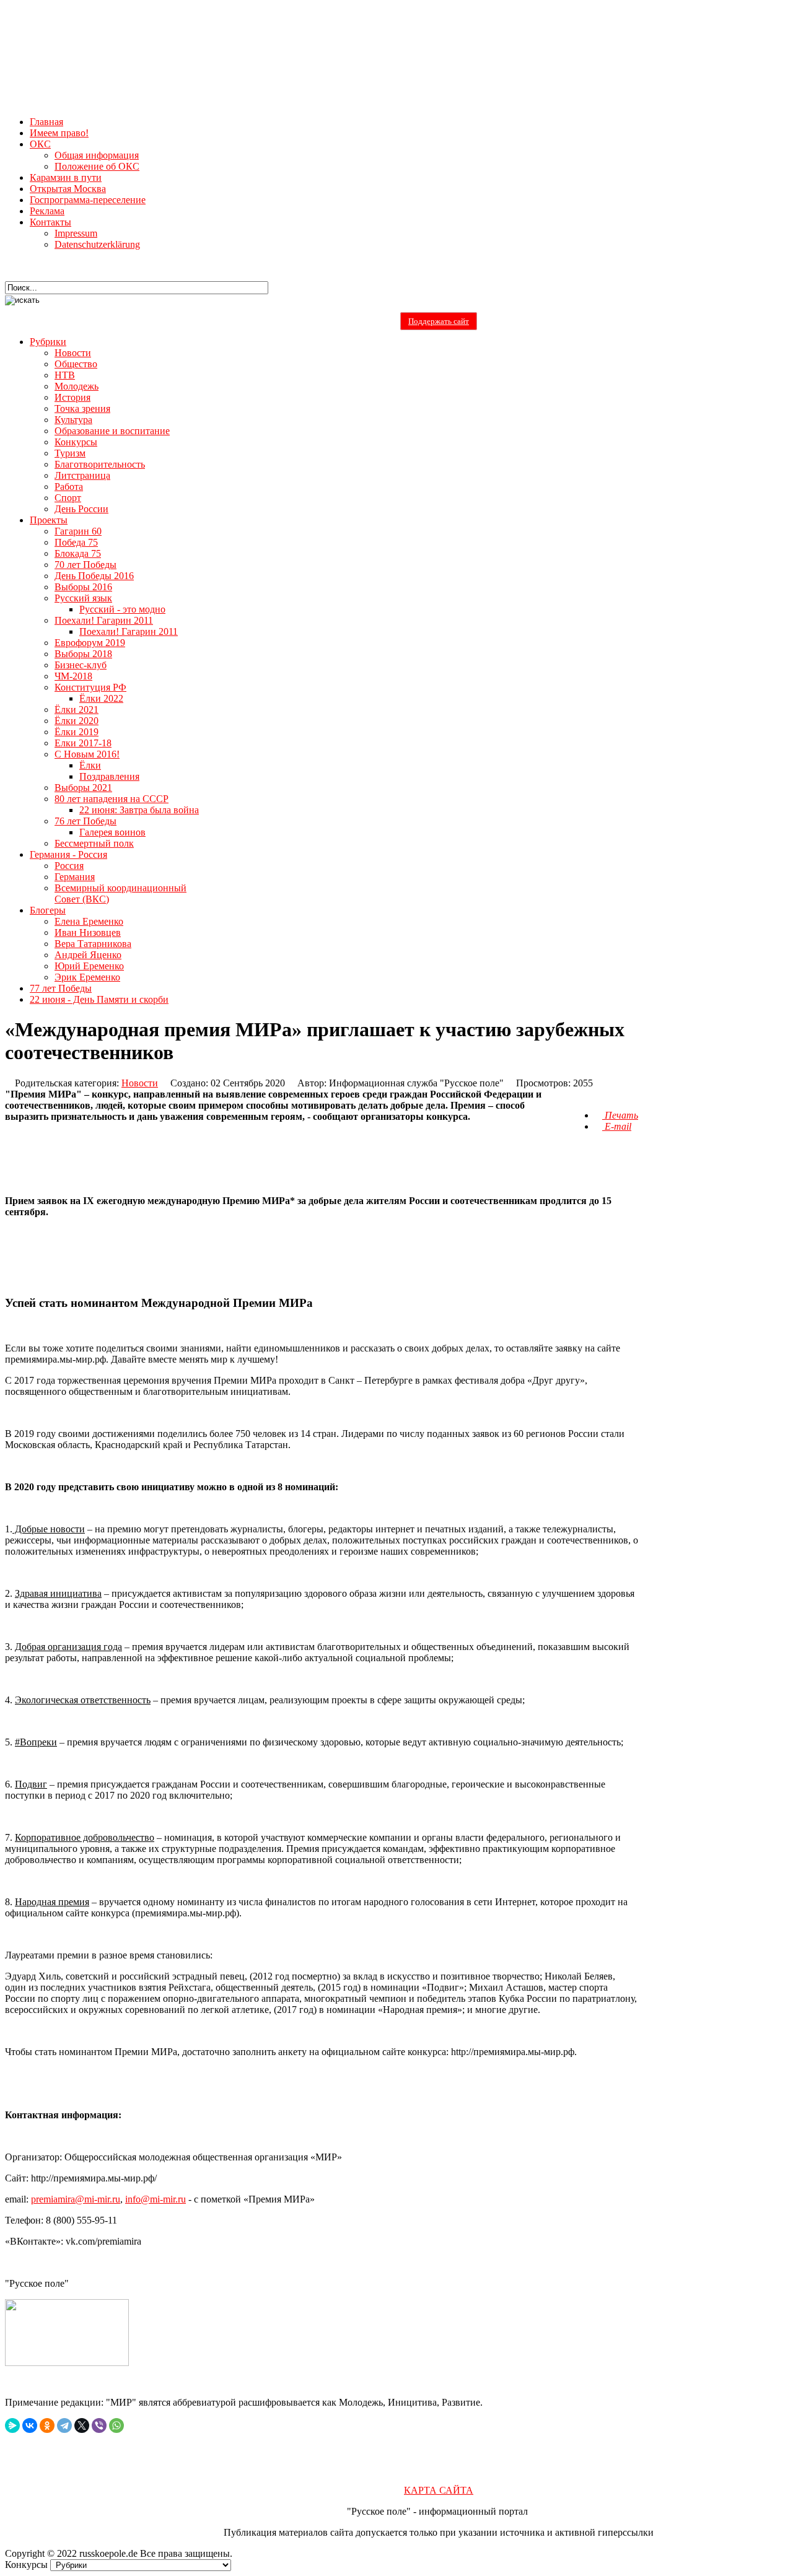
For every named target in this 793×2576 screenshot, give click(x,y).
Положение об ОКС (97, 166)
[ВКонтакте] (30, 2425)
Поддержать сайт (439, 321)
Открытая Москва (68, 189)
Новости (140, 1083)
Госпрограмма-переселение (88, 200)
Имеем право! (59, 133)
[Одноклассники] (47, 2425)
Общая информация (97, 155)
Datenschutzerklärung (97, 244)
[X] (82, 2425)
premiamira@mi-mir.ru (76, 2199)
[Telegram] (64, 2425)
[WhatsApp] (116, 2425)
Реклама (47, 211)
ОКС (40, 144)
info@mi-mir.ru (156, 2199)
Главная (46, 122)
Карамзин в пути (66, 177)
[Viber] (99, 2425)
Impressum (76, 233)
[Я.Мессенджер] (12, 2425)
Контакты (50, 222)
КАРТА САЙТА (439, 2490)
